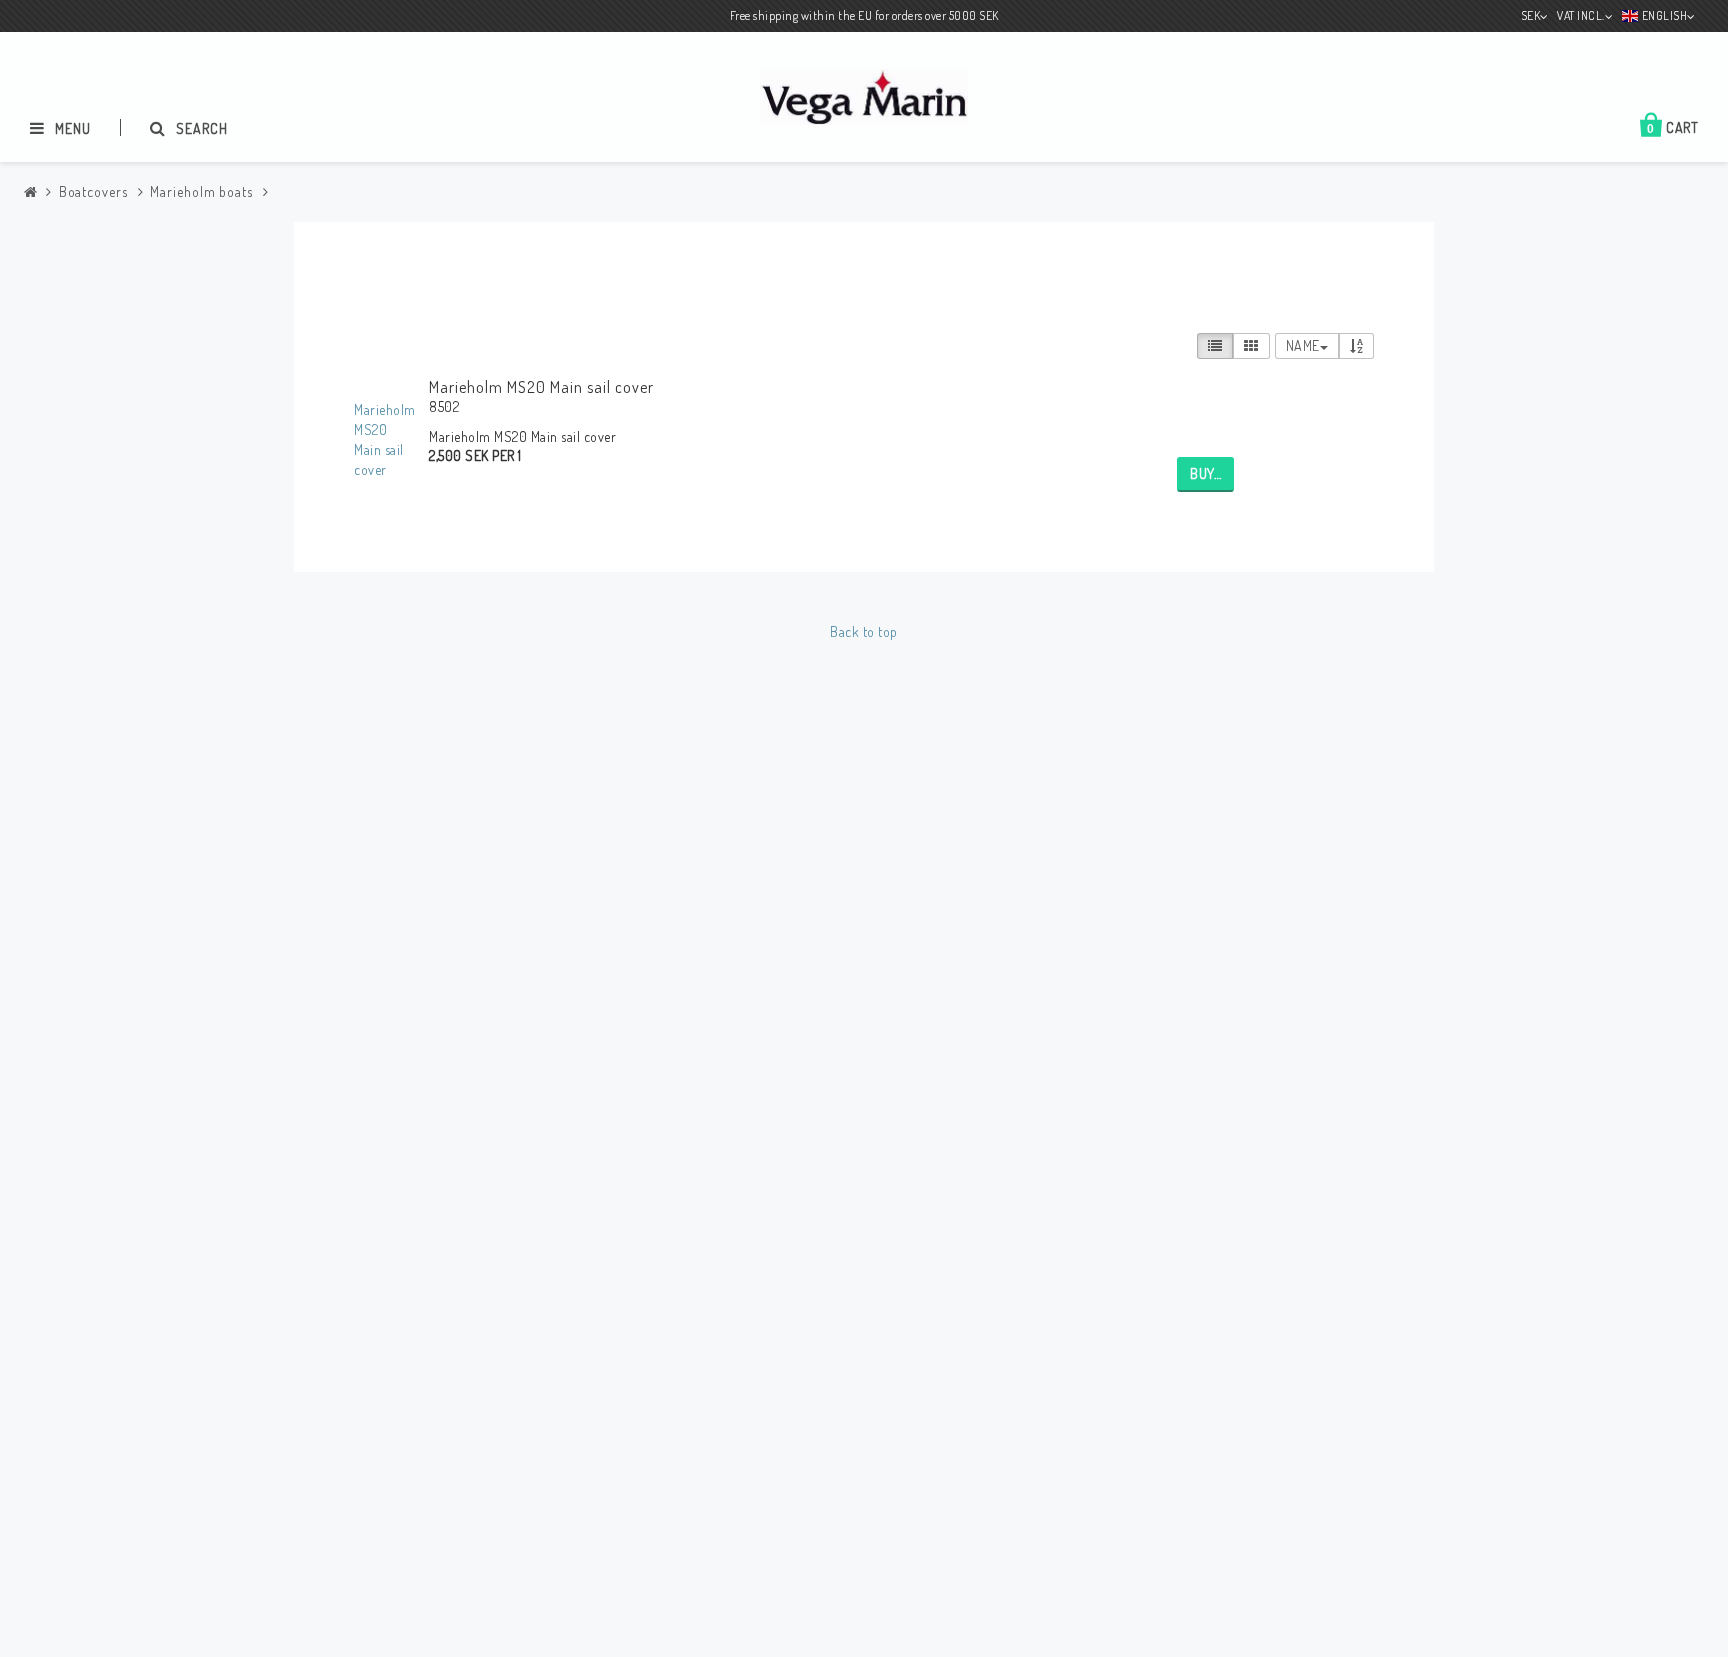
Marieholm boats (201, 191)
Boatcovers (93, 191)
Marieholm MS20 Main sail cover (541, 387)
